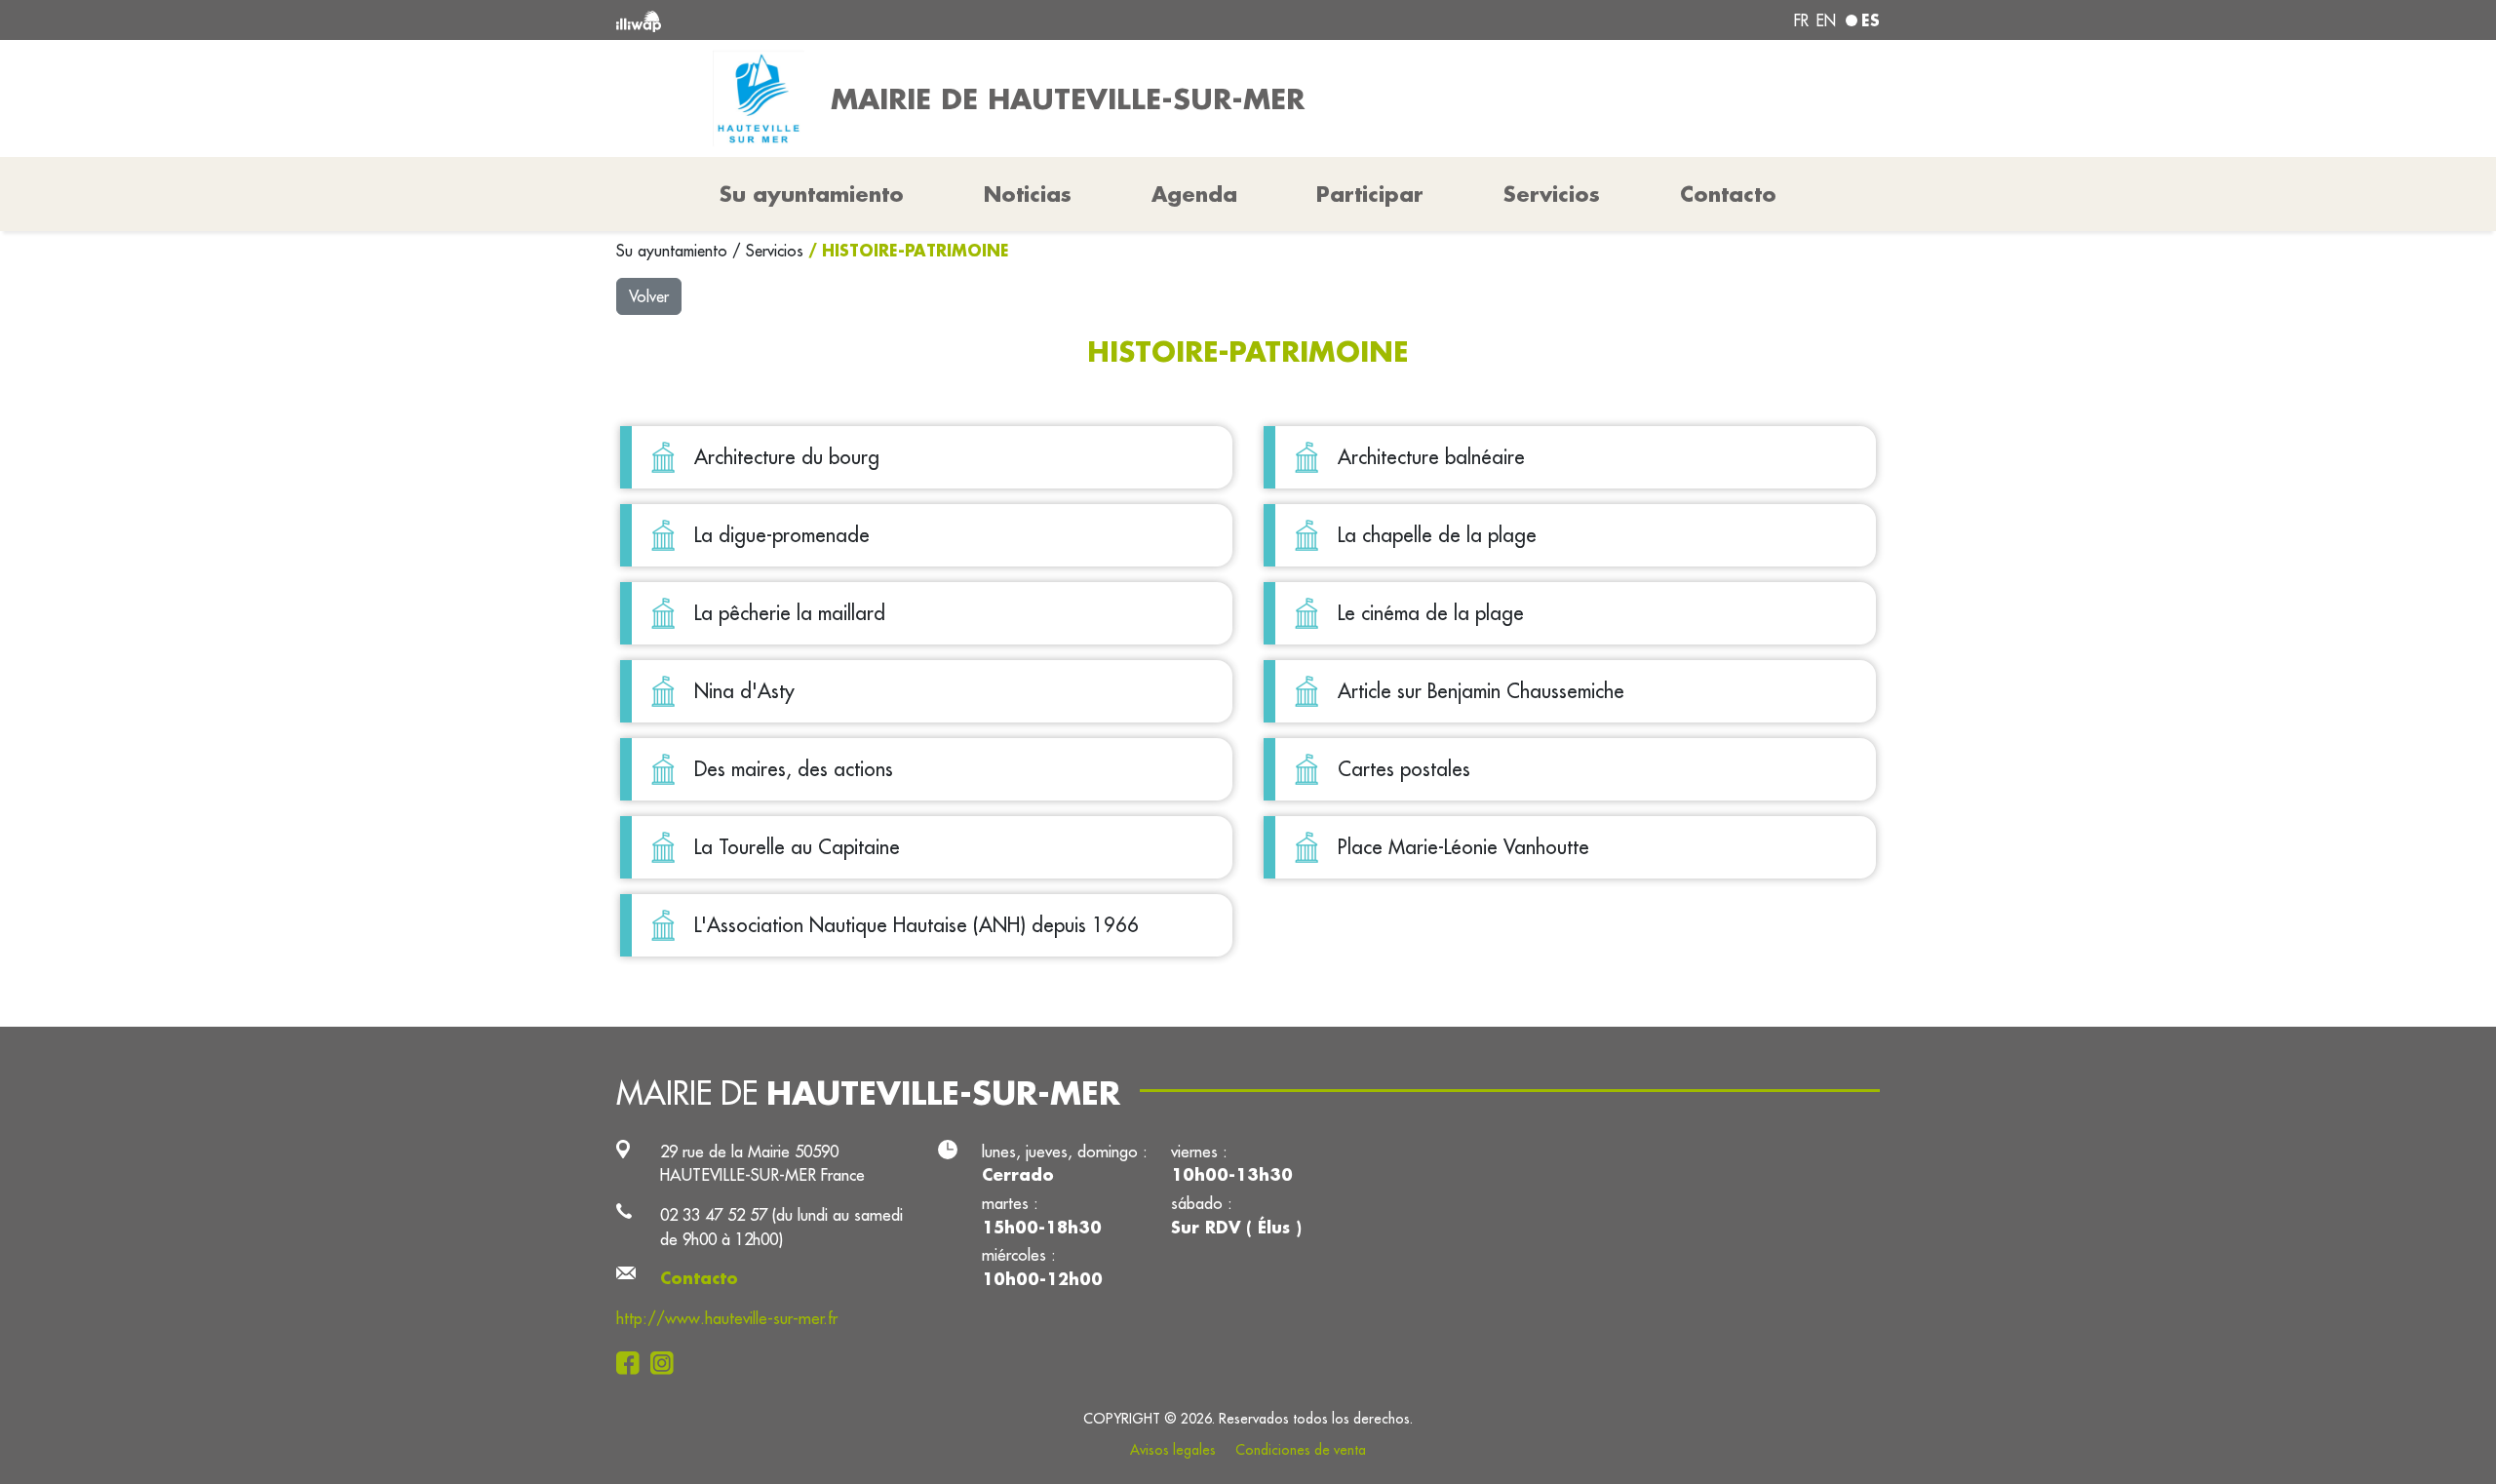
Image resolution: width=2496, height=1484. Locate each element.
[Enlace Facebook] (633, 1362)
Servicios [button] (1552, 194)
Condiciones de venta (1301, 1450)
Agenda (1194, 194)
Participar (1370, 194)
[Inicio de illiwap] (873, 20)
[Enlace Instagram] (667, 1362)
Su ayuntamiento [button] (812, 194)
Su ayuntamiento (674, 251)
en (1826, 20)
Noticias (1028, 194)
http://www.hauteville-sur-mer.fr (727, 1318)
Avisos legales (1173, 1450)
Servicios (777, 251)
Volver (649, 296)
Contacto (1728, 194)
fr (1801, 20)
